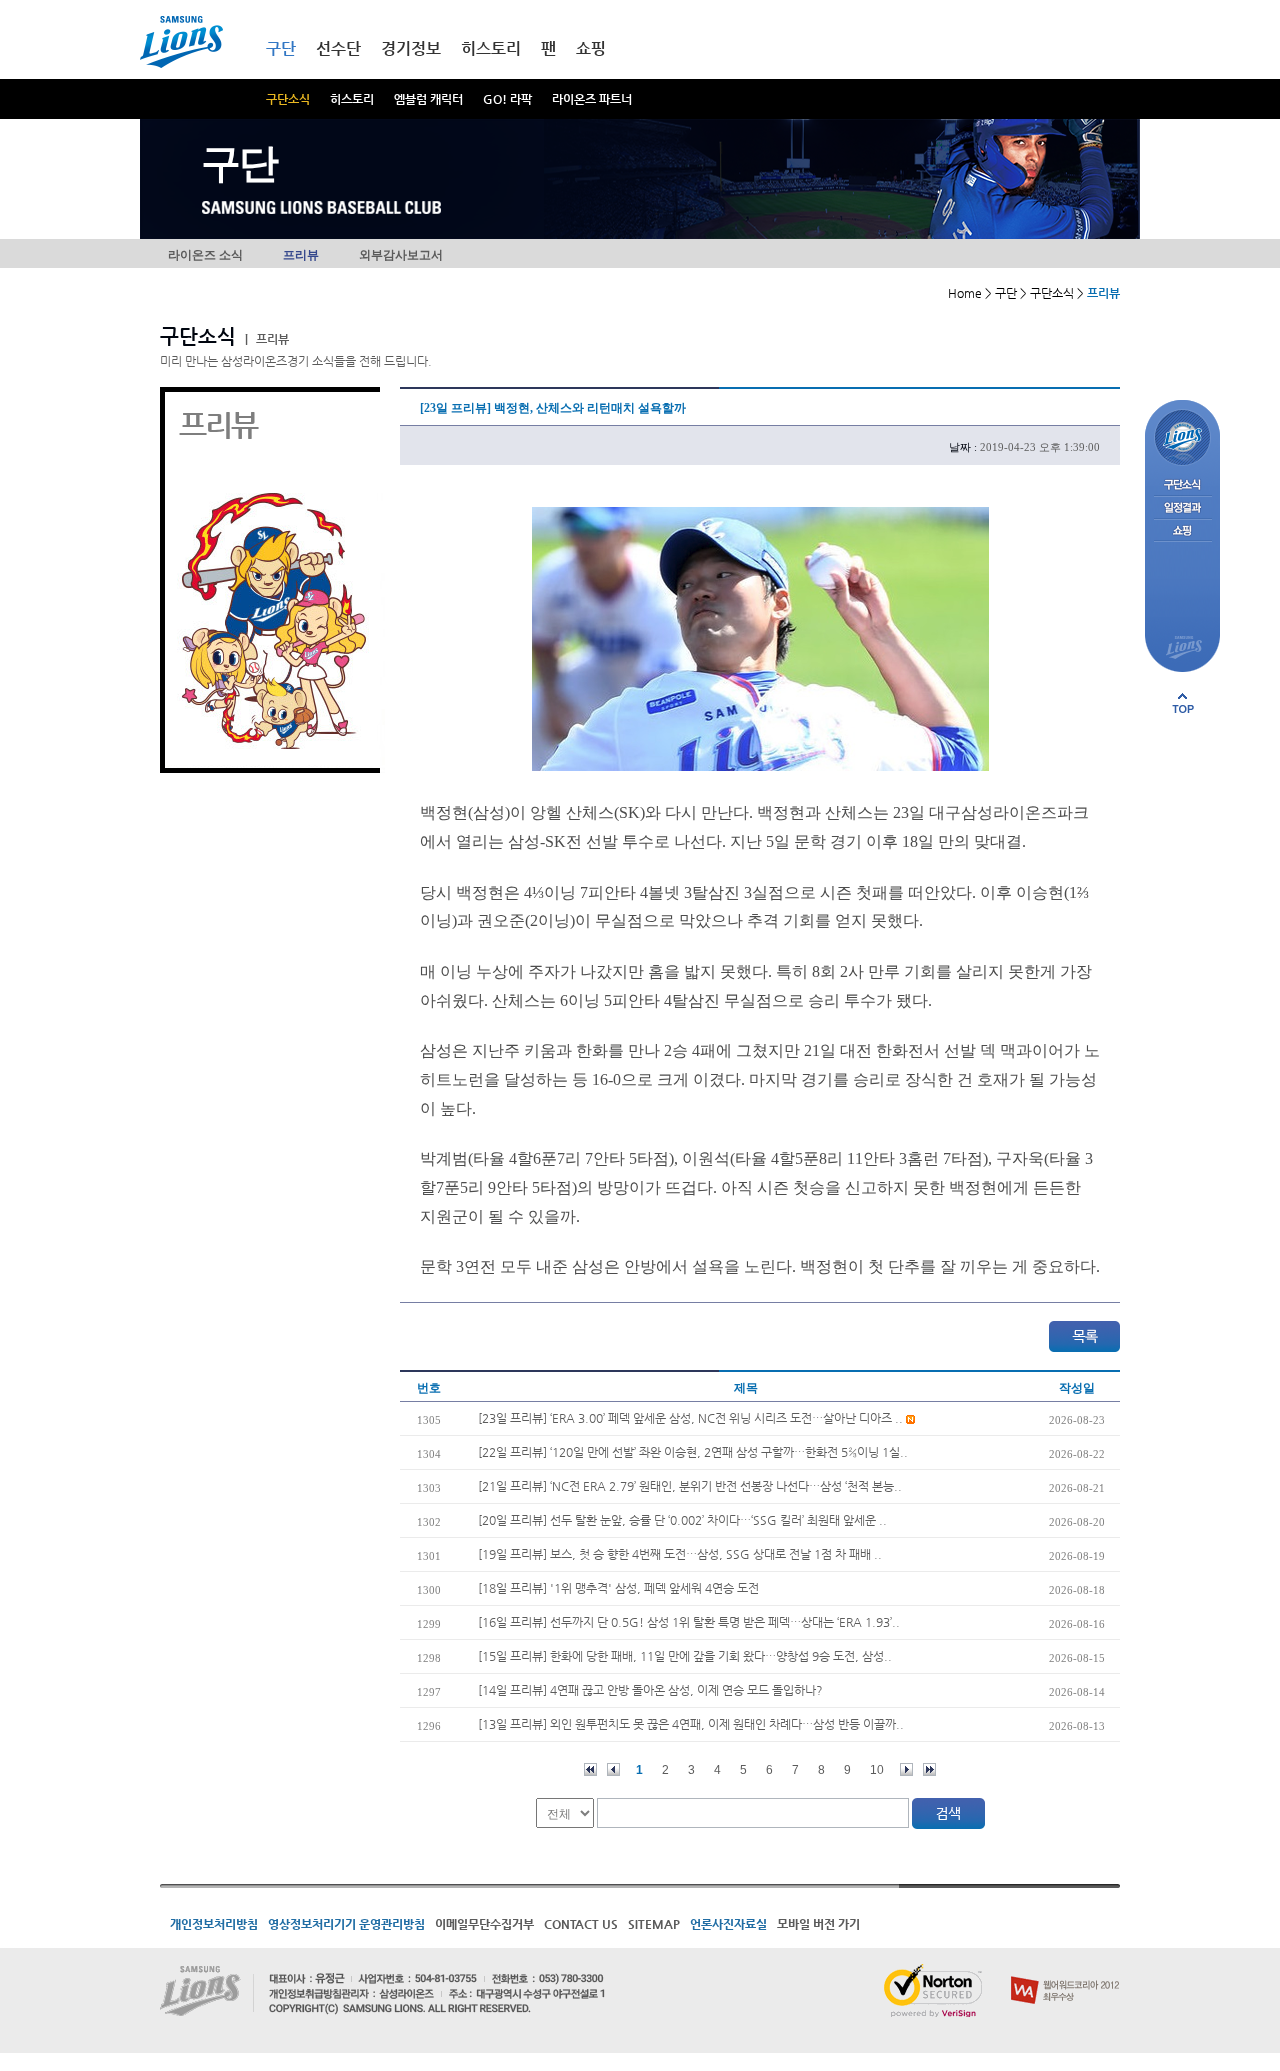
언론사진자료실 (728, 1924)
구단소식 (288, 99)
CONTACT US (581, 1924)
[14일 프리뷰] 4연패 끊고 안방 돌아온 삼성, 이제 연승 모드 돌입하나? (650, 1690)
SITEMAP (654, 1924)
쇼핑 (591, 48)
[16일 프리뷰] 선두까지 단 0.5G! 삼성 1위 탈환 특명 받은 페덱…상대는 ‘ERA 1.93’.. (689, 1622)
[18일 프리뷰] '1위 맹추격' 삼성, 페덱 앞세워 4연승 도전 (618, 1588)
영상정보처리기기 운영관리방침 (346, 1924)
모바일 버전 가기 (818, 1924)
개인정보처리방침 (214, 1924)
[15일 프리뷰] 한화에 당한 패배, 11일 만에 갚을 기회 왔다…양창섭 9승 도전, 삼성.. (685, 1656)
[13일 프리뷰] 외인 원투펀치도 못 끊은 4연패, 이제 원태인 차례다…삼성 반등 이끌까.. (691, 1724)
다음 (906, 1769)
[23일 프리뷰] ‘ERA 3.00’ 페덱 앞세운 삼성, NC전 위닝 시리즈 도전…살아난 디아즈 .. (692, 1418)
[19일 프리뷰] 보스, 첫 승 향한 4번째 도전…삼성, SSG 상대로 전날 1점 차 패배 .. (680, 1554)
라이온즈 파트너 (592, 99)
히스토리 (352, 99)
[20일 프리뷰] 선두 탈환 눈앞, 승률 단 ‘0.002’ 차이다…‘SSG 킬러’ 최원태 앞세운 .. (682, 1520)
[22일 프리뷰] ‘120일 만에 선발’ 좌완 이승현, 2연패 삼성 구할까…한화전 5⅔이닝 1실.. (693, 1452)
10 (877, 1770)
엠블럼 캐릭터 (428, 99)
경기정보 (411, 48)
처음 (590, 1769)
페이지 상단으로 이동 (1183, 703)
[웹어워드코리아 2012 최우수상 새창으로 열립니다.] (1065, 1972)
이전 (613, 1769)
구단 (281, 48)
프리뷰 (301, 255)
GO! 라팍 (507, 99)
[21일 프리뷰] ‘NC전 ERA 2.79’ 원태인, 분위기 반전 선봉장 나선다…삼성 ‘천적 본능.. (690, 1486)
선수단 (338, 48)
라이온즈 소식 (205, 255)
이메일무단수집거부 (484, 1924)
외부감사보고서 (401, 255)
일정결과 (1182, 508)
